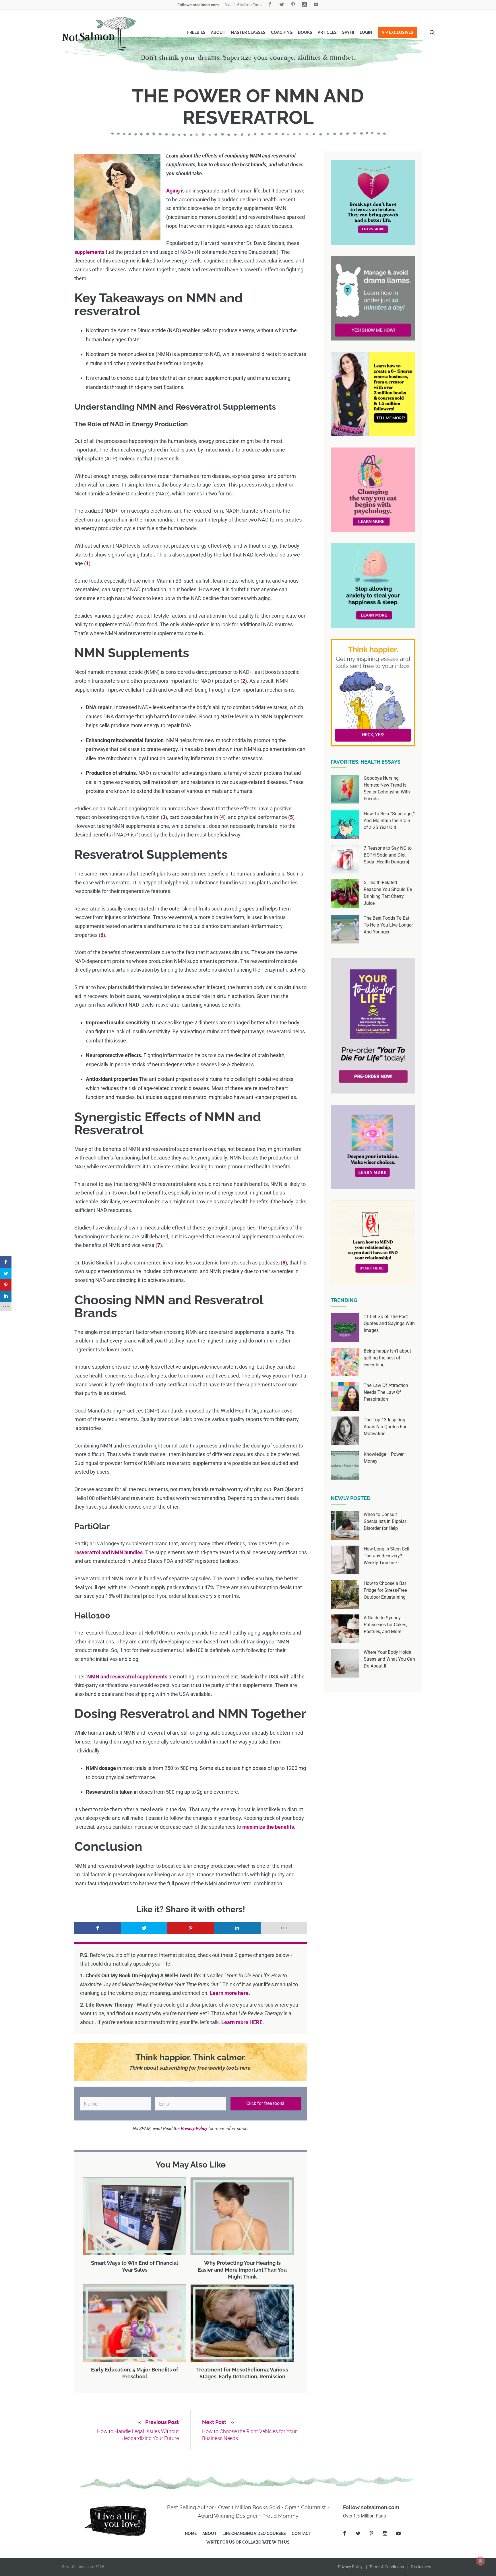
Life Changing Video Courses (254, 2534)
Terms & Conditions (387, 2567)
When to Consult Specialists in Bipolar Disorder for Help (385, 1521)
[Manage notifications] (480, 2561)
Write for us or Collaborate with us (248, 2542)
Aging (173, 191)
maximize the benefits (268, 1827)
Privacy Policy (350, 2567)
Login (366, 32)
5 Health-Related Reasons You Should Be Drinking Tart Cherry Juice (388, 893)
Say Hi (348, 32)
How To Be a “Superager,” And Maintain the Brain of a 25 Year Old (389, 821)
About (218, 32)
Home (191, 2534)
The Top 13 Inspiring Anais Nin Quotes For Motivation (385, 1427)
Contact (301, 2534)
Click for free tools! (266, 2103)
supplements (89, 252)
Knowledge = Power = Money (385, 1458)
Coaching (282, 32)
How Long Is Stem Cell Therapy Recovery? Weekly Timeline (386, 1556)
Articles (327, 32)
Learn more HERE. (243, 2022)
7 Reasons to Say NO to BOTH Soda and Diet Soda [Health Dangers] (388, 855)
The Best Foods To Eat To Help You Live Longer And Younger (388, 925)
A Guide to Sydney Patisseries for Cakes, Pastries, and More (385, 1625)
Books (305, 32)
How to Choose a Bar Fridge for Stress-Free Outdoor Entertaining (385, 1590)
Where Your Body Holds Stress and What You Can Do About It (389, 1659)
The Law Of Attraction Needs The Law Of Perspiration (386, 1392)
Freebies (196, 32)
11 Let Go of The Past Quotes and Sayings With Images (389, 1323)
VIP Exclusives (398, 32)
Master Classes (248, 32)
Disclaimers (421, 2567)
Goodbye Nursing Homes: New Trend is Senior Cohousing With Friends (387, 788)
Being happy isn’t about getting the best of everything (387, 1358)
